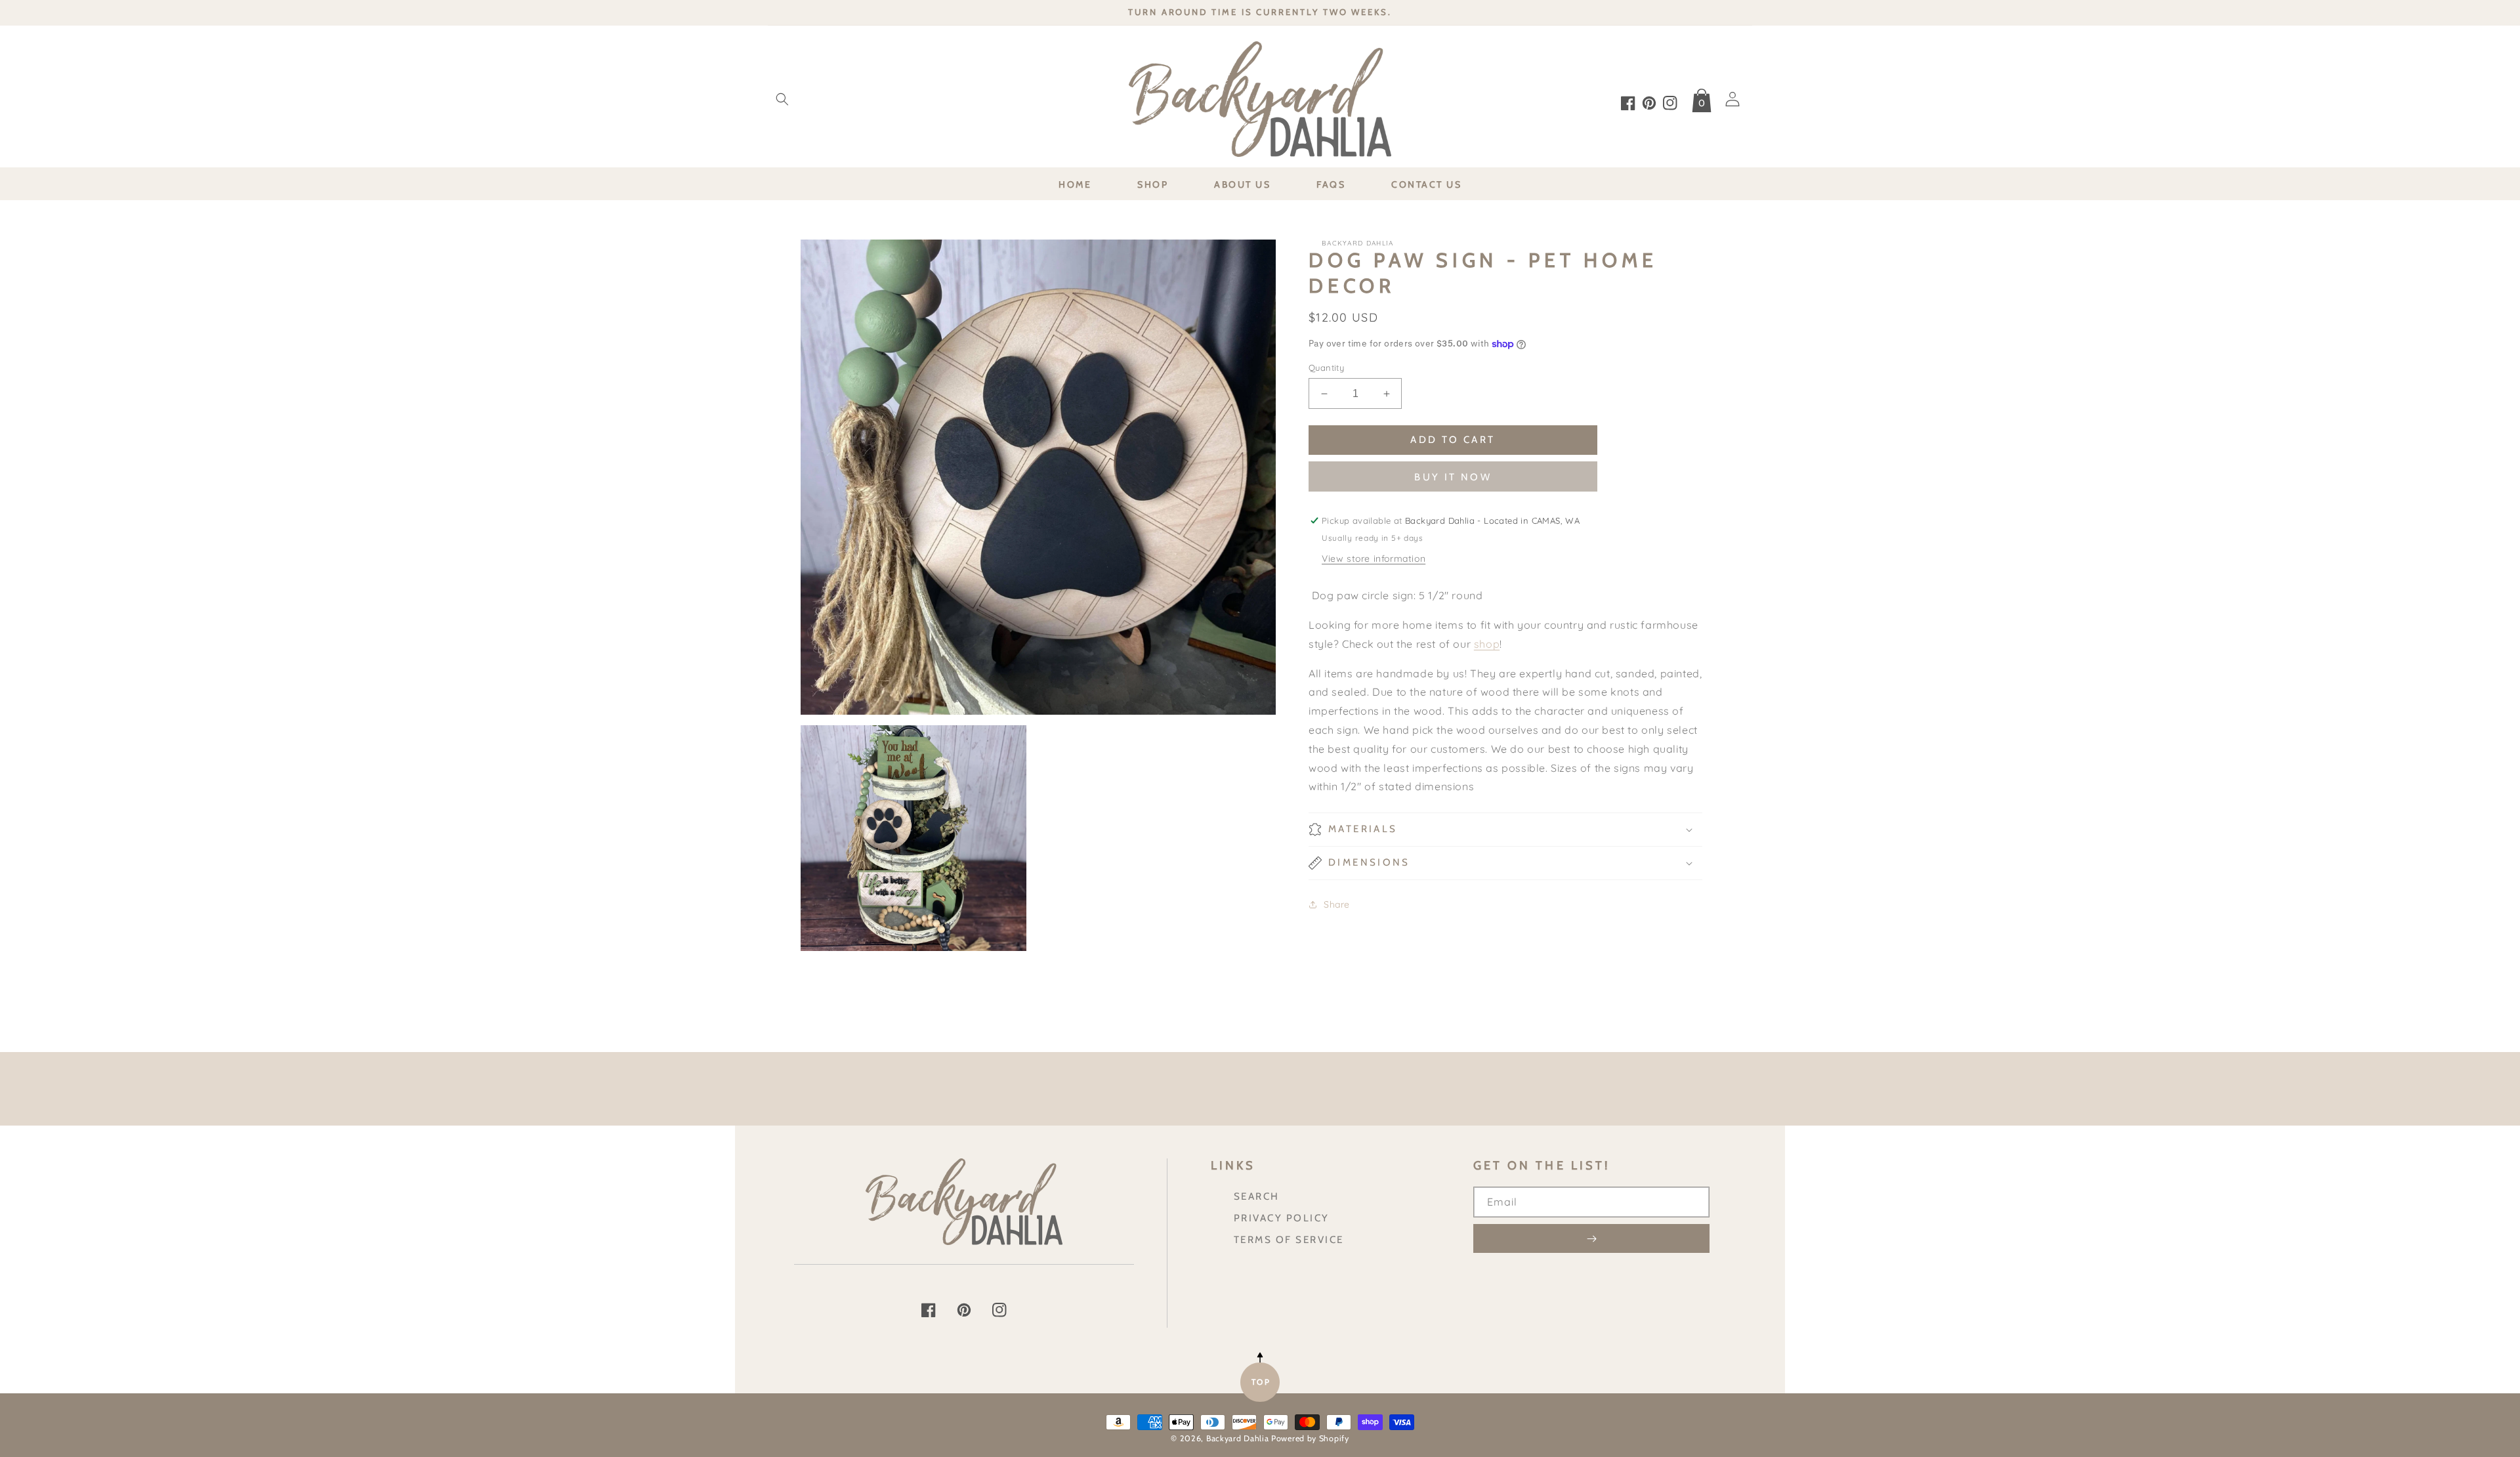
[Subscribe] (1591, 1238)
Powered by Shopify (1310, 1438)
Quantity (1326, 368)
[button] (782, 99)
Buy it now (1453, 477)
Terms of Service (1289, 1239)
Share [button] (1337, 904)
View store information (1374, 559)
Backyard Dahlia (1238, 1438)
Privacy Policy (1282, 1218)
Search (1257, 1196)
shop (1487, 644)
